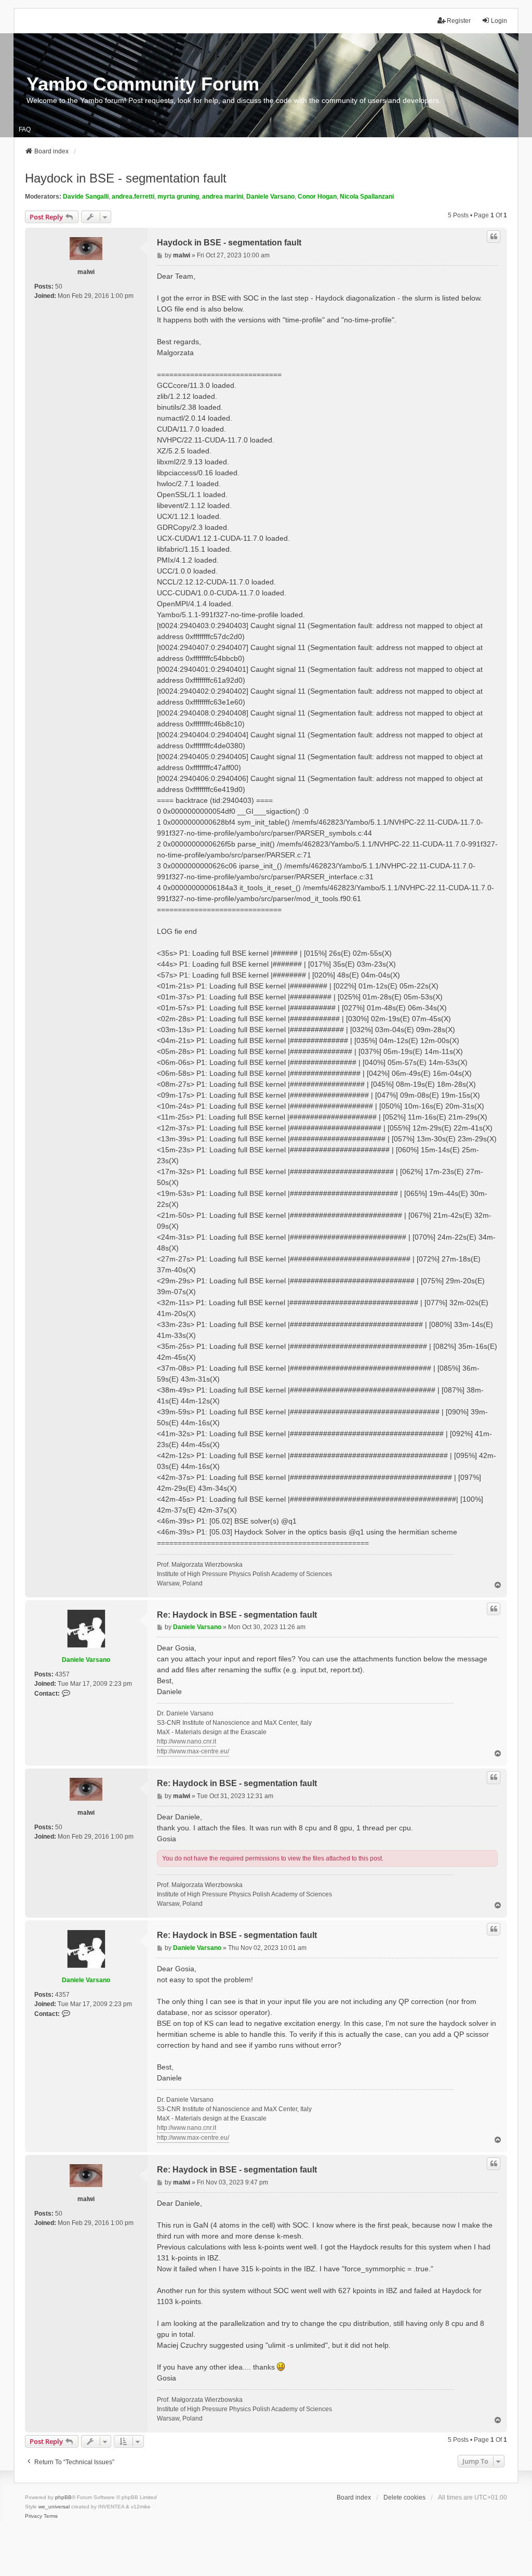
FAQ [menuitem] (25, 129)
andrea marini (223, 197)
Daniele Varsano (270, 197)
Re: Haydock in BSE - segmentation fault (237, 1615)
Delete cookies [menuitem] (404, 2497)
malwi (86, 272)
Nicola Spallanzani (367, 197)
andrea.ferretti (133, 197)
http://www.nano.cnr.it (187, 1741)
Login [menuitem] (499, 21)
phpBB (63, 2497)
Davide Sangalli (86, 197)
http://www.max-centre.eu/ (193, 1751)
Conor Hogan (317, 197)
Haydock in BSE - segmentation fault (126, 178)
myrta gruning (178, 197)
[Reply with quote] (494, 237)
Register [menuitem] (459, 21)
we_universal (54, 2507)
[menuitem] (34, 2516)
